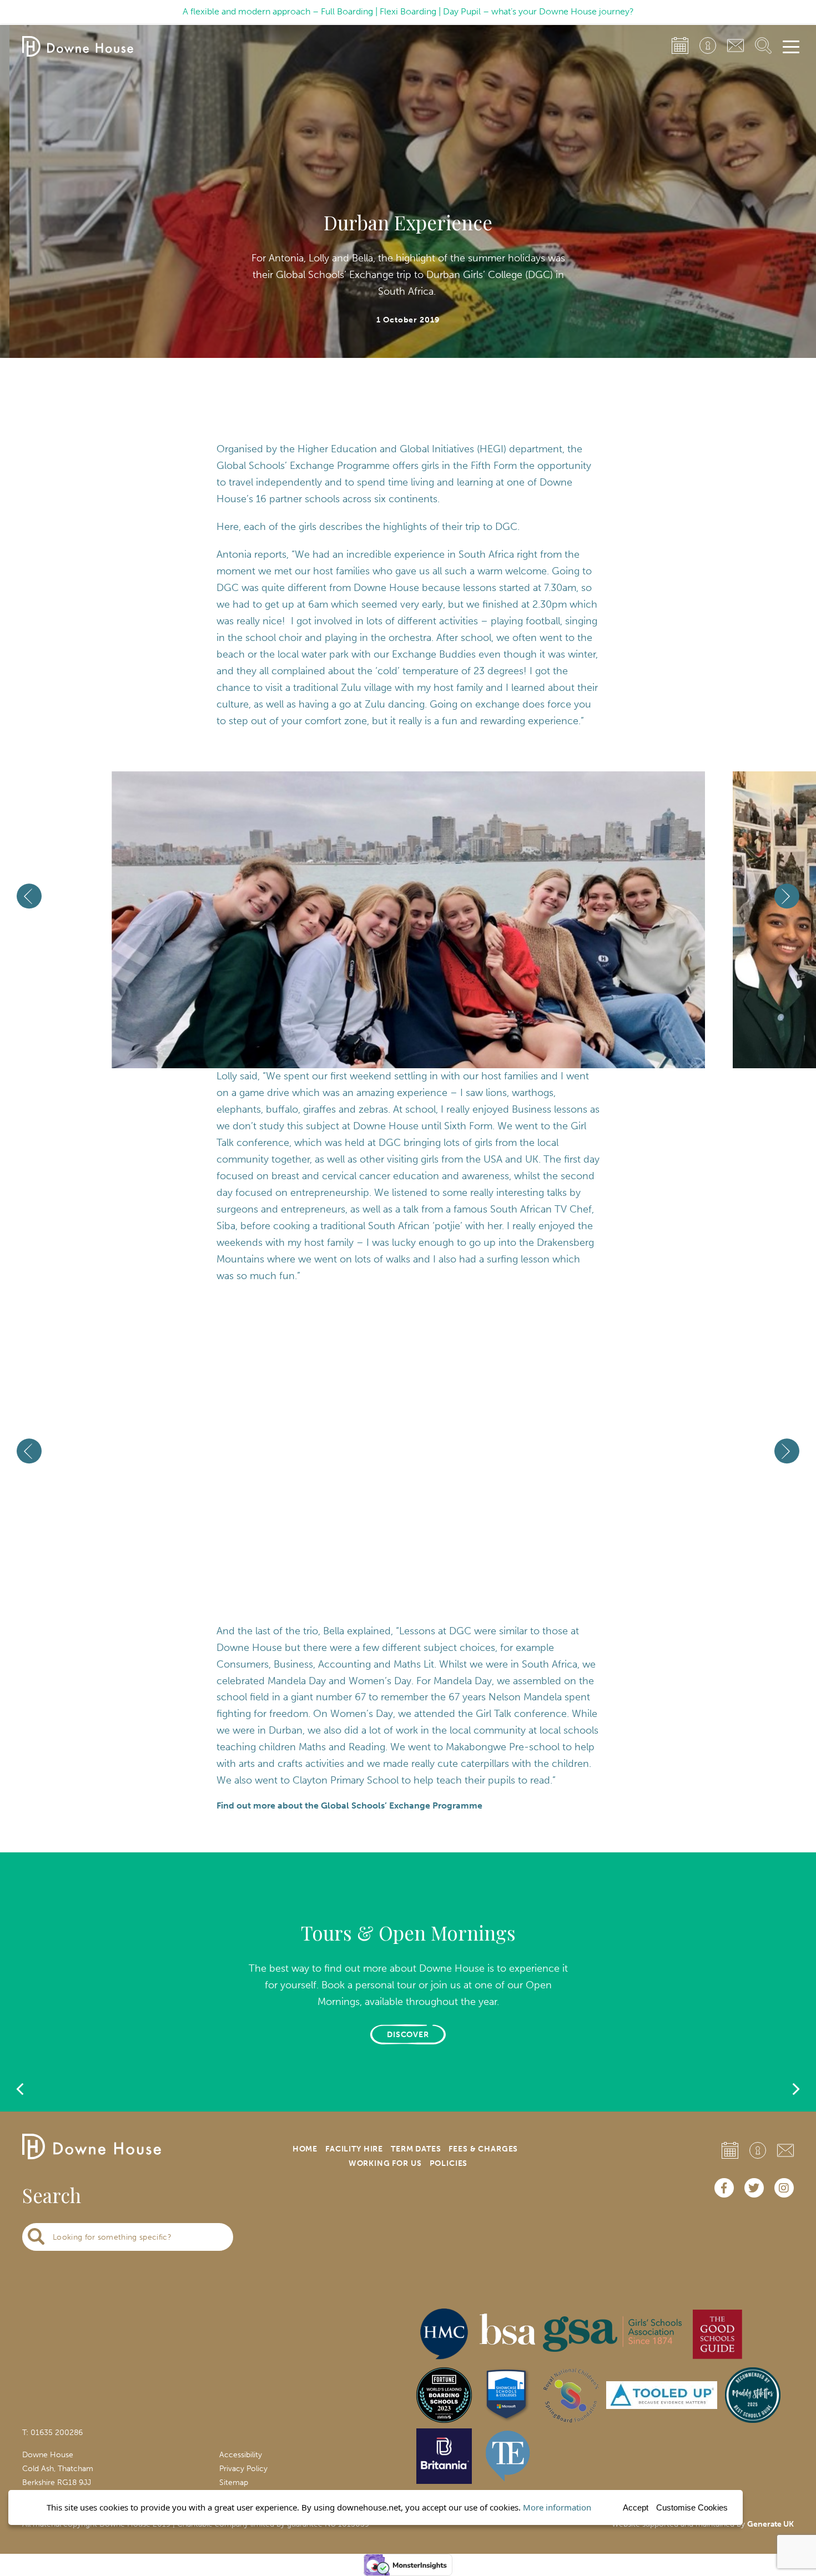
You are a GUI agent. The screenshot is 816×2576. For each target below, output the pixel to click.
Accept (636, 2507)
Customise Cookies (692, 2507)
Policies (449, 2163)
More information (557, 2507)
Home (305, 2149)
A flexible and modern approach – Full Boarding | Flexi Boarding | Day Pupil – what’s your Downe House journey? (408, 11)
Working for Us (385, 2163)
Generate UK (770, 2524)
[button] (384, 1029)
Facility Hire (354, 2149)
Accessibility (241, 2455)
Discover (408, 2035)
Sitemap (234, 2482)
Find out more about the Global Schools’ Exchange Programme (349, 1805)
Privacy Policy (243, 2469)
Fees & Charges (483, 2149)
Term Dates (416, 2149)
